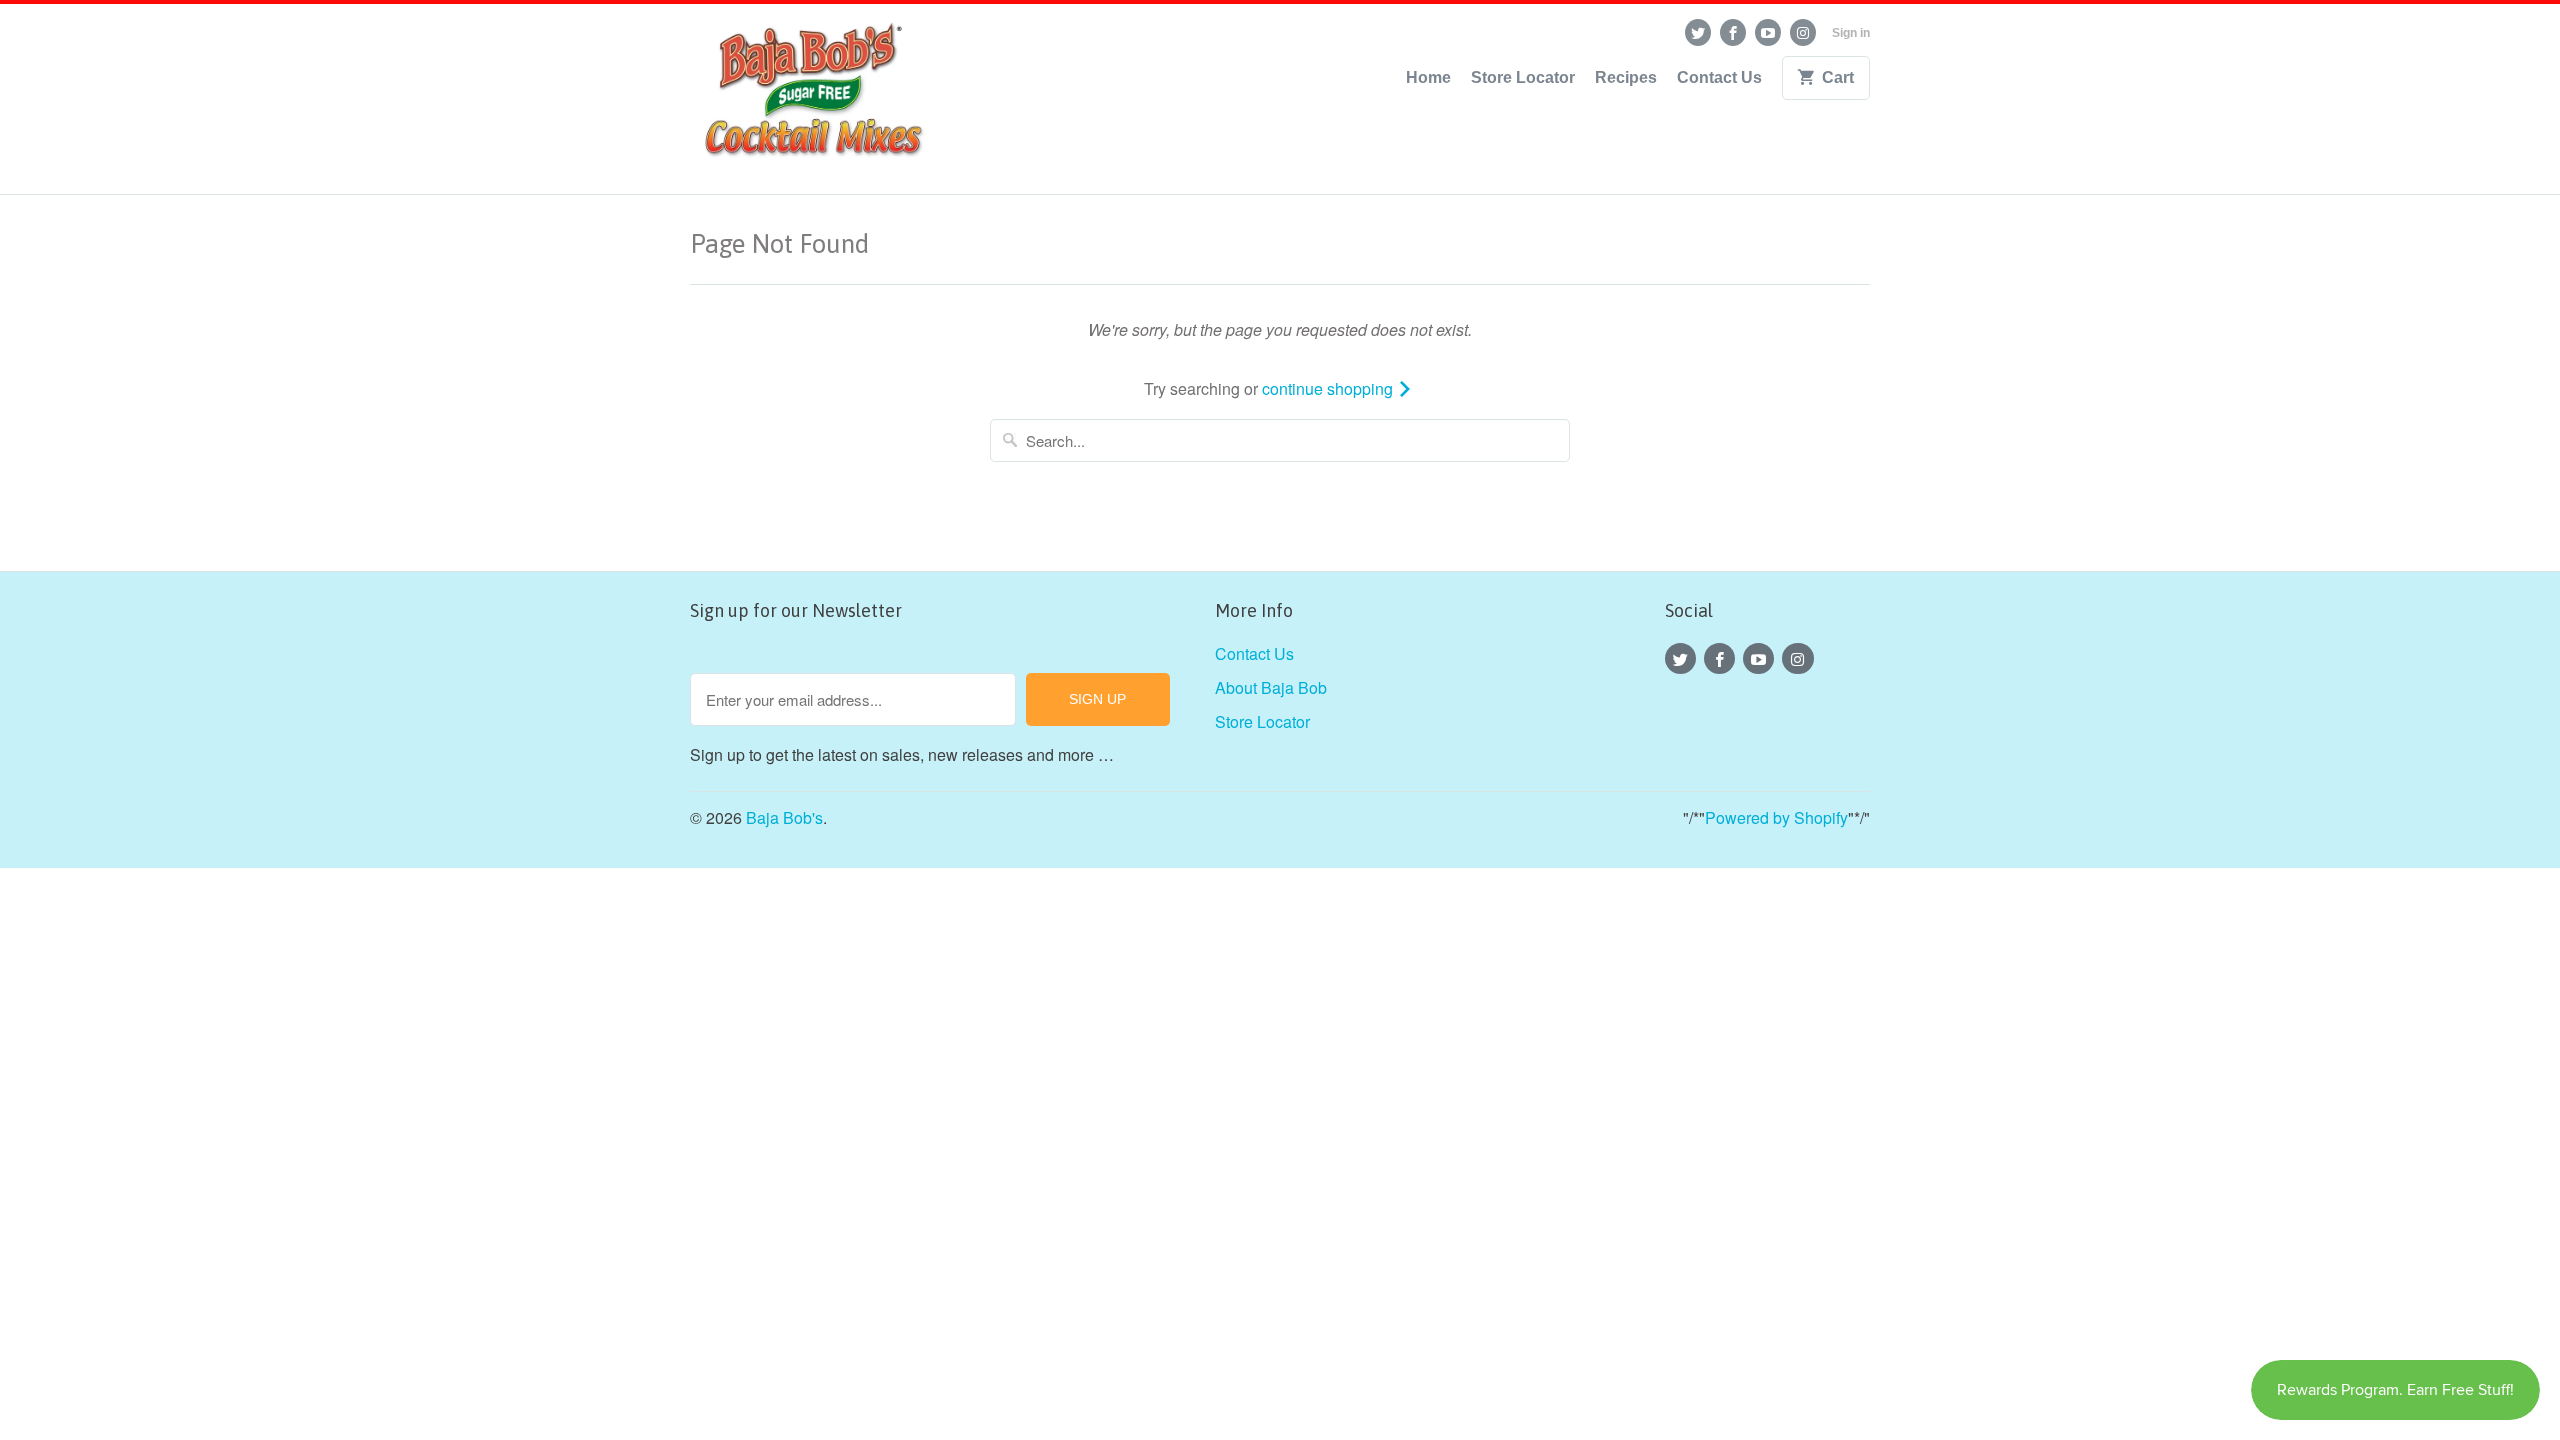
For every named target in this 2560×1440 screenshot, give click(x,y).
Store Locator (1523, 77)
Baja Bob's (784, 817)
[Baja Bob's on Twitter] (1698, 32)
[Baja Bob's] (810, 99)
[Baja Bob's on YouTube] (1768, 32)
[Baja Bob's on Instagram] (1803, 32)
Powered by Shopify (1776, 817)
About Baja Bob (1271, 687)
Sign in (1851, 33)
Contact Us (1719, 77)
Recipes (1626, 77)
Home (1428, 77)
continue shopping (1329, 388)
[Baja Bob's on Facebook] (1733, 32)
